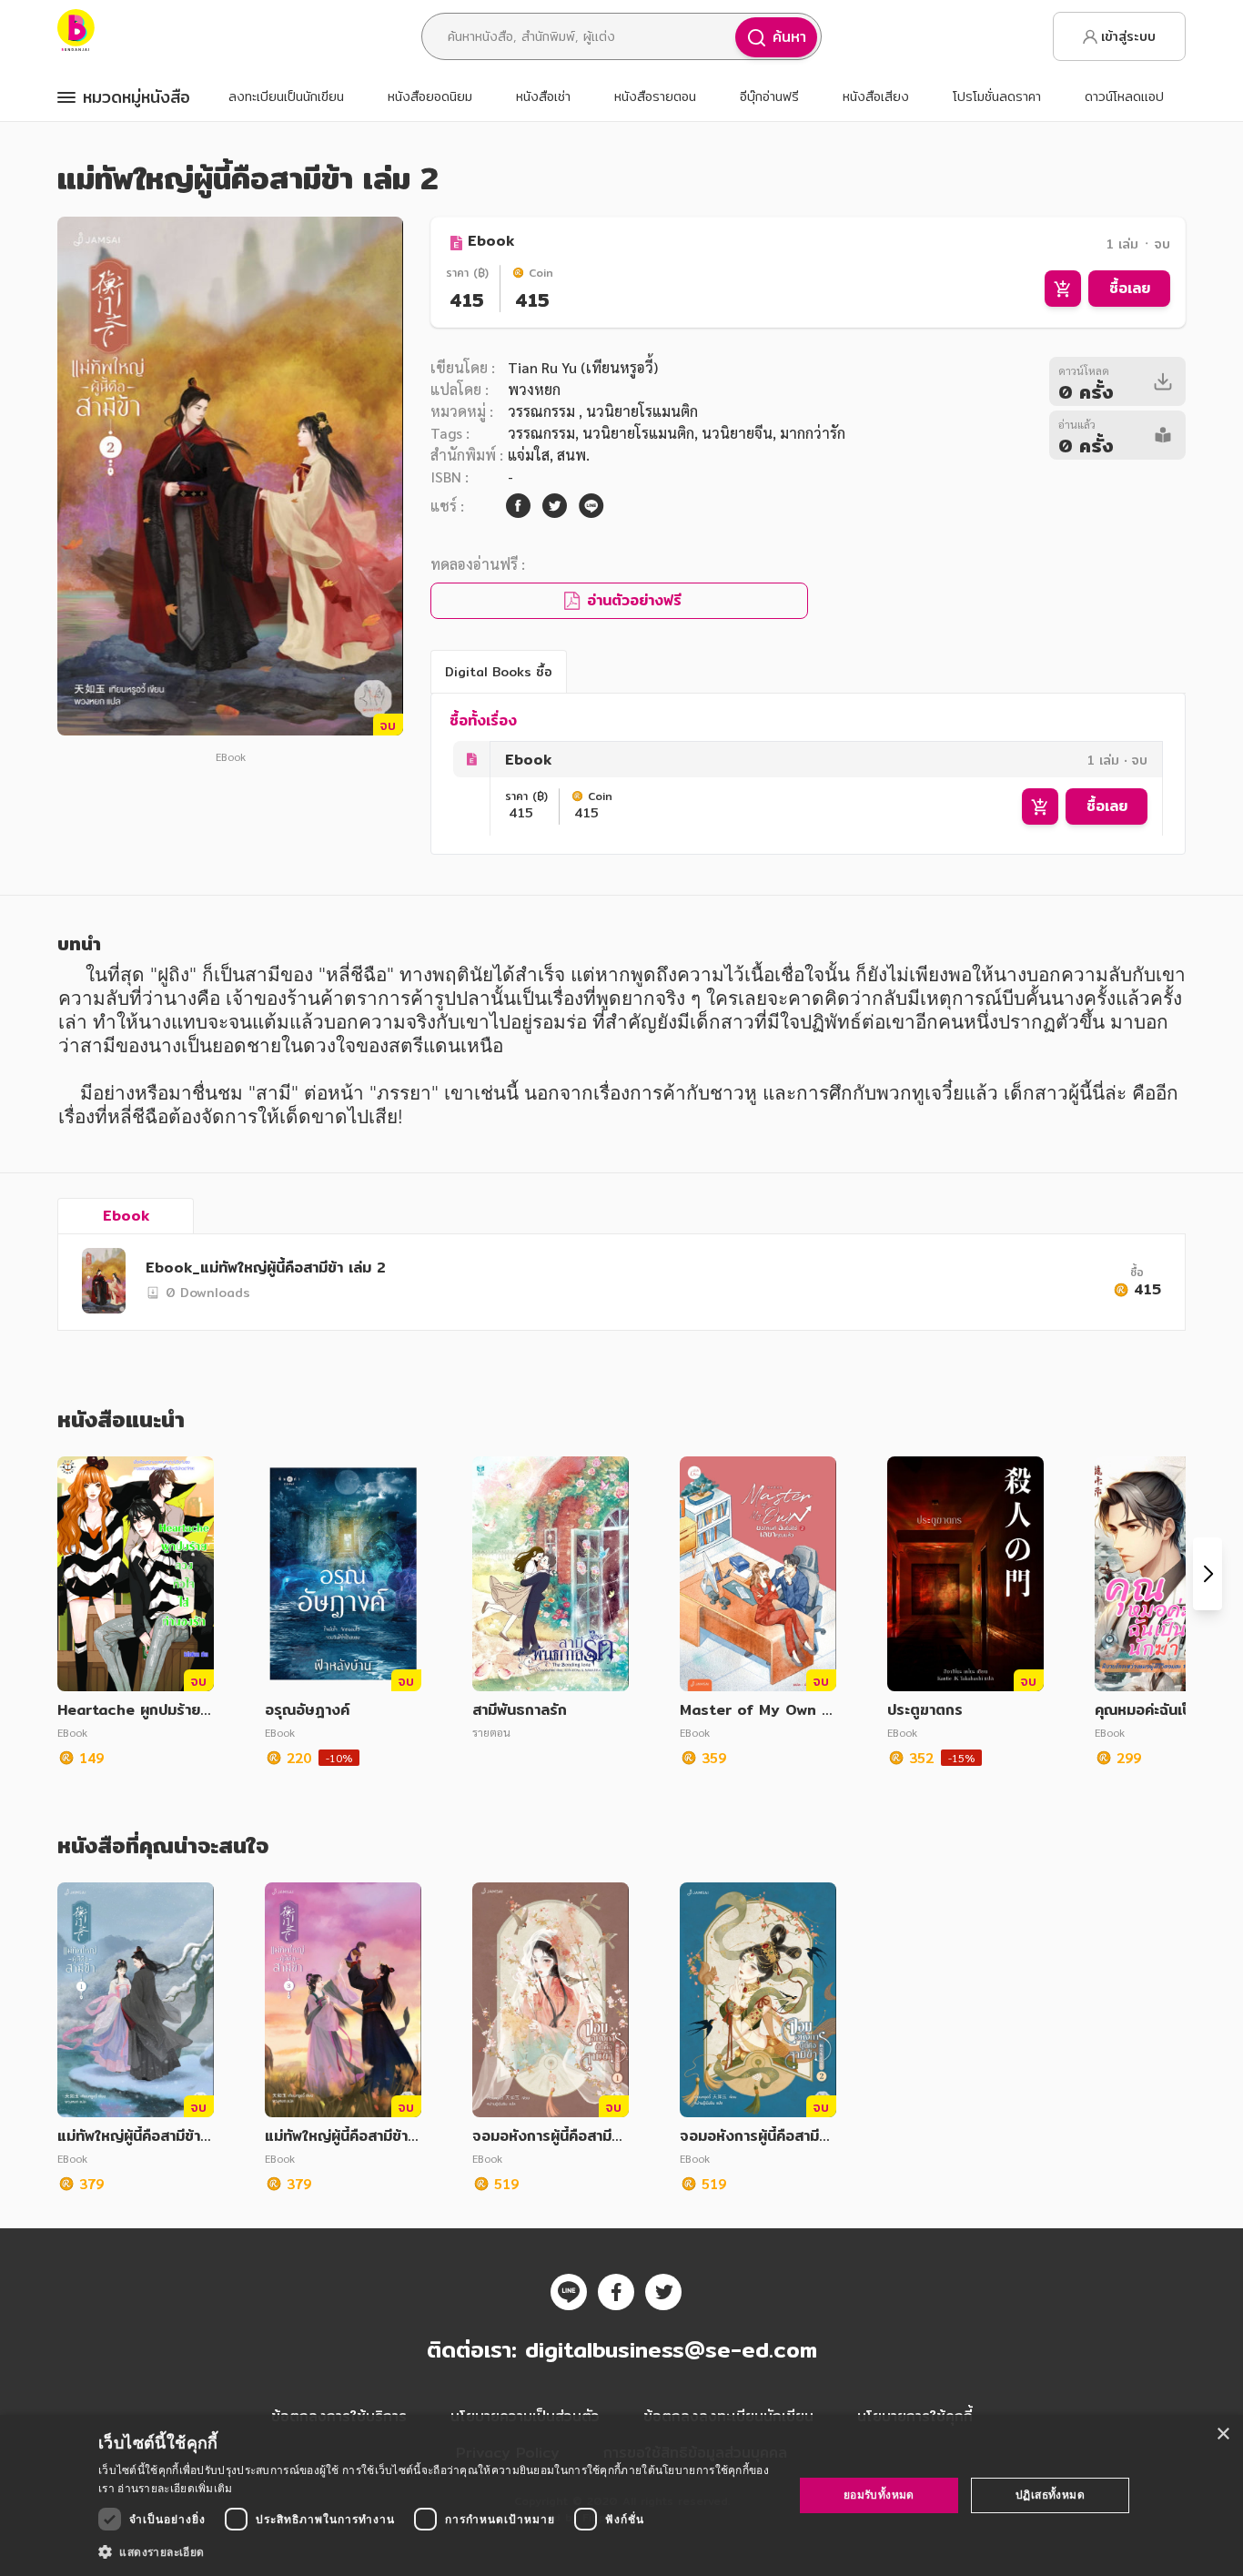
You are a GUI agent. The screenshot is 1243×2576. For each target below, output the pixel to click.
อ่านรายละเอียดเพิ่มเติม (175, 2488)
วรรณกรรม (543, 411)
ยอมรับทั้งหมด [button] (879, 2495)
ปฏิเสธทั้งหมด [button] (1050, 2495)
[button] (435, 2551)
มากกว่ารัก (813, 433)
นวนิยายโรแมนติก (638, 433)
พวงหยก (534, 389)
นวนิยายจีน (737, 433)
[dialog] (621, 2495)
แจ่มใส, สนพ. (549, 455)
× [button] (1223, 2434)
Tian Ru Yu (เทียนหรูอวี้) (583, 367)
